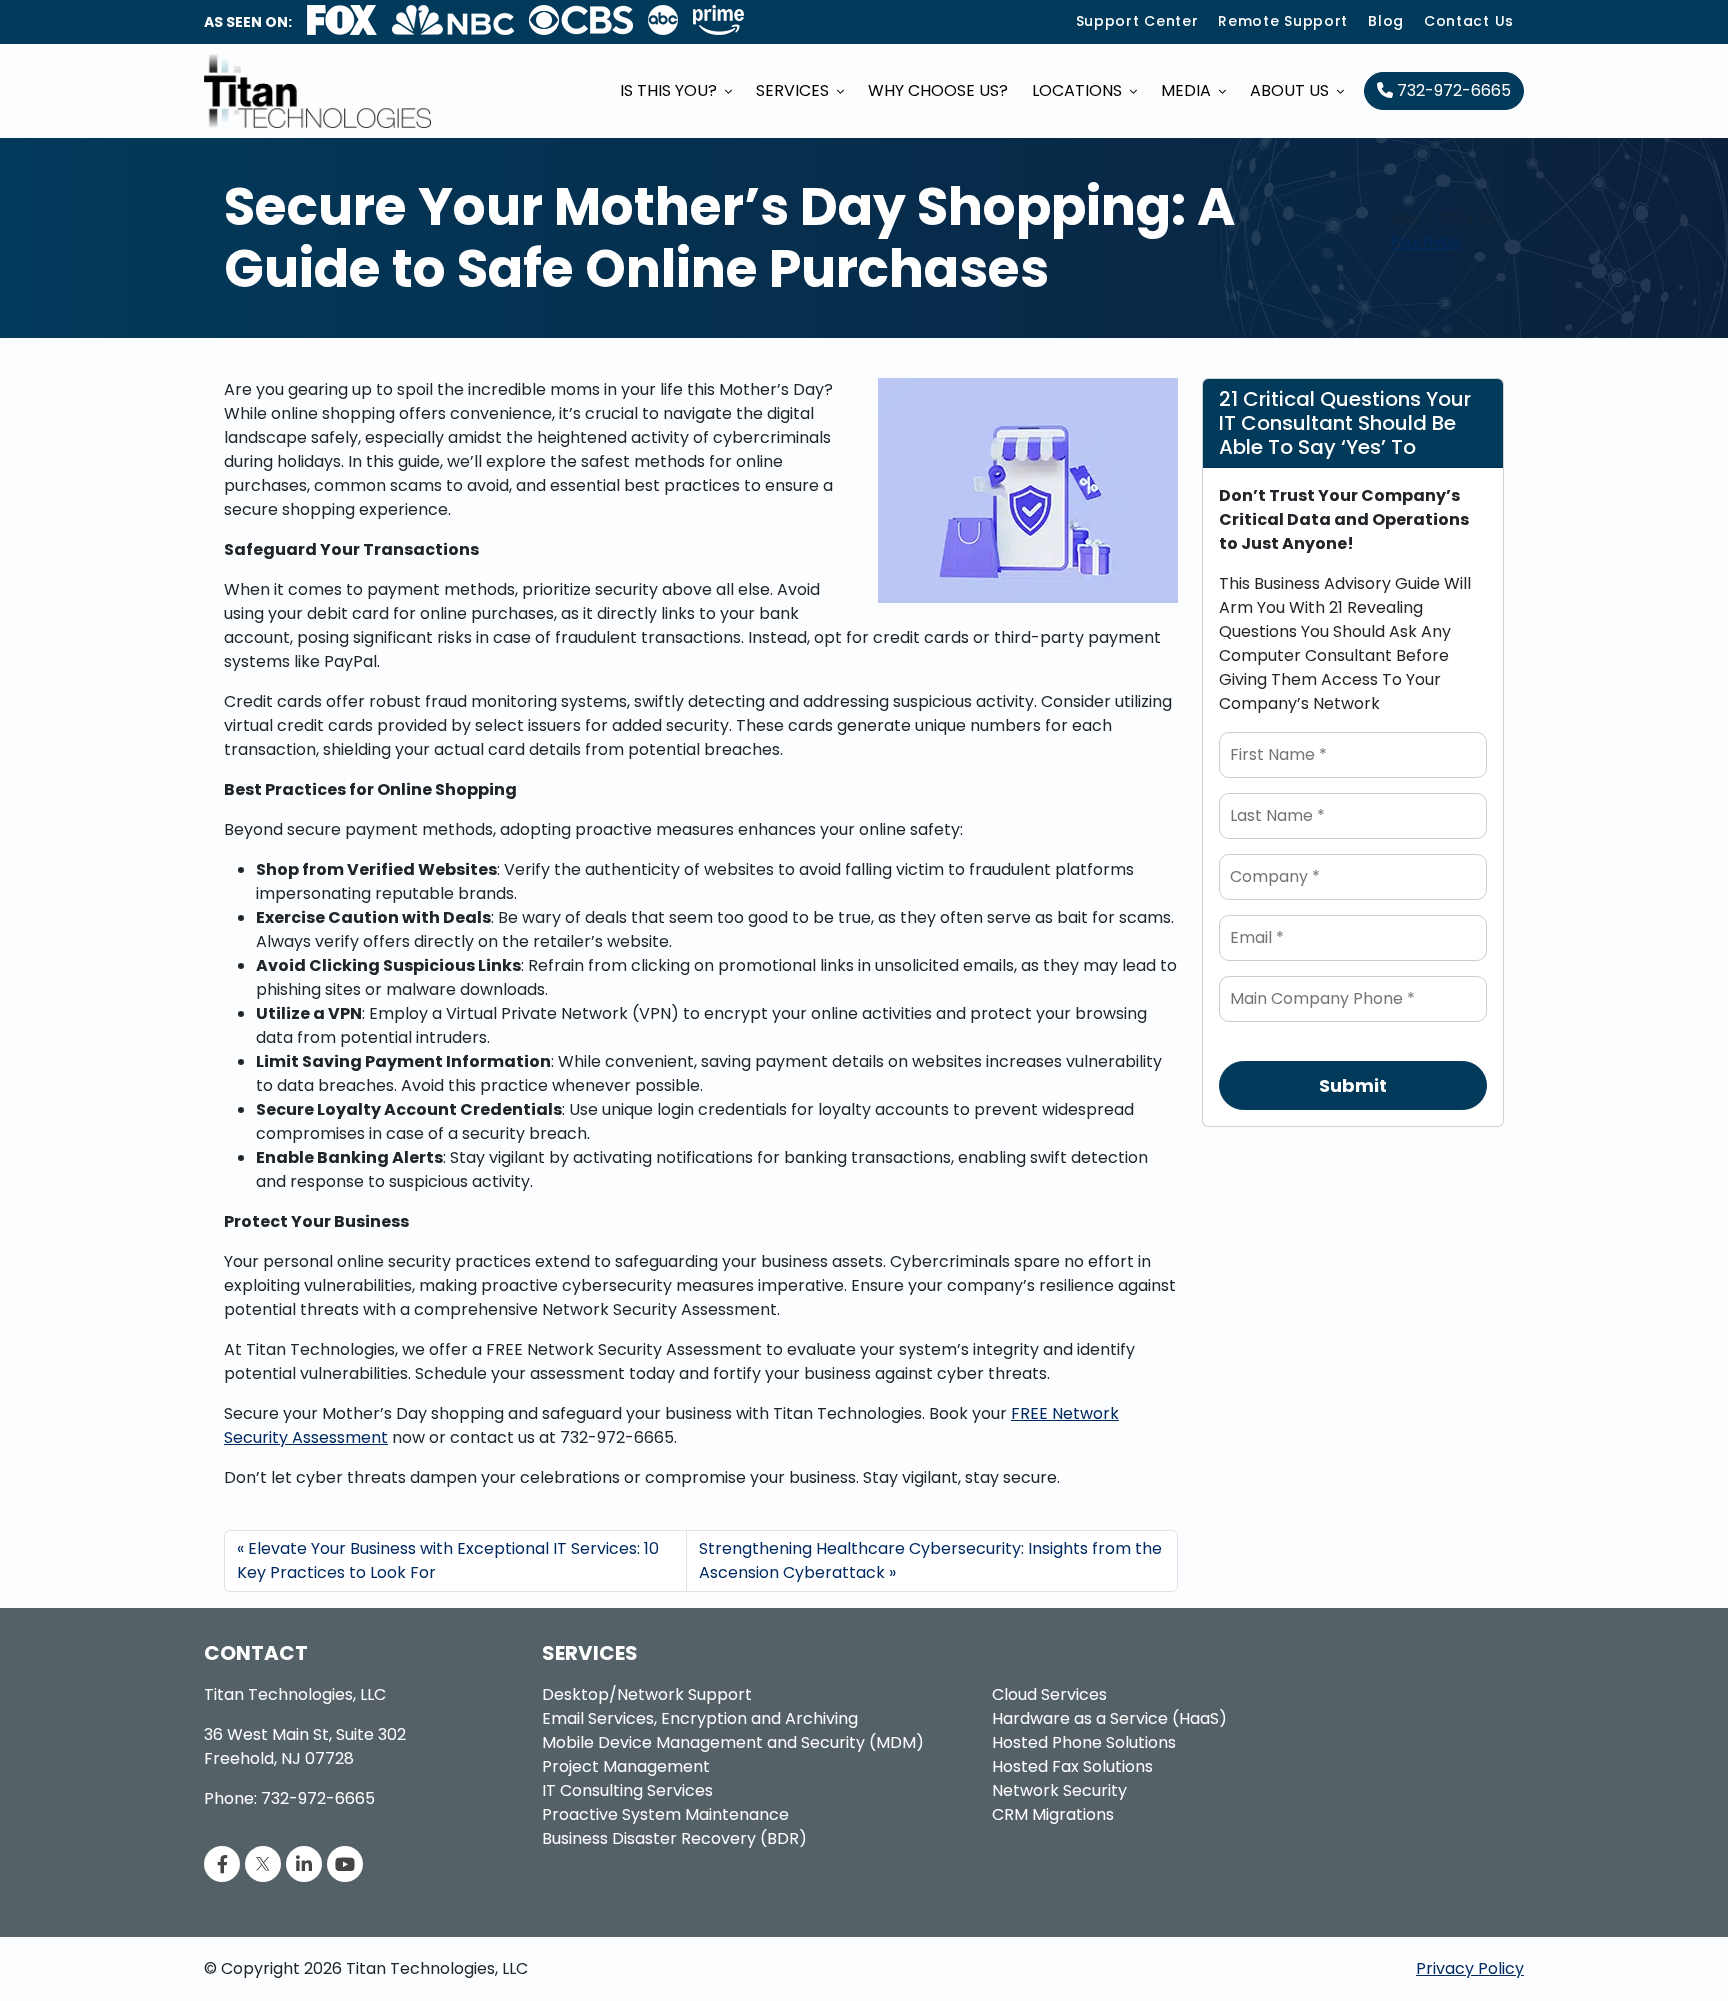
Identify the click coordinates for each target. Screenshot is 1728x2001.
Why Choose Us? (938, 90)
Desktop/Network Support (647, 1694)
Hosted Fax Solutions (1072, 1766)
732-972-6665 (1452, 90)
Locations (1079, 90)
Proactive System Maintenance (665, 1814)
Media (1188, 90)
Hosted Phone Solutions (1084, 1742)
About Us (1291, 90)
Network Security (1059, 1790)
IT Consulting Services (627, 1790)
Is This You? (670, 90)
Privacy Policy (1470, 1968)
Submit (1353, 1085)
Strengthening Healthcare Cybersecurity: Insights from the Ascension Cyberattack (930, 1560)
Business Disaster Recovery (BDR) (674, 1838)
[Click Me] (222, 1864)
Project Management (626, 1766)
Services (794, 90)
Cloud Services (1049, 1694)
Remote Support (1283, 21)
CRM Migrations (1053, 1814)
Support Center (1137, 21)
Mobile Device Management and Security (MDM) (733, 1742)
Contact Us (1469, 21)
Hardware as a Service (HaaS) (1109, 1718)
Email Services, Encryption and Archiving (700, 1718)
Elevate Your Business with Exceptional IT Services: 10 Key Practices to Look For (448, 1560)
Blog (1386, 21)
